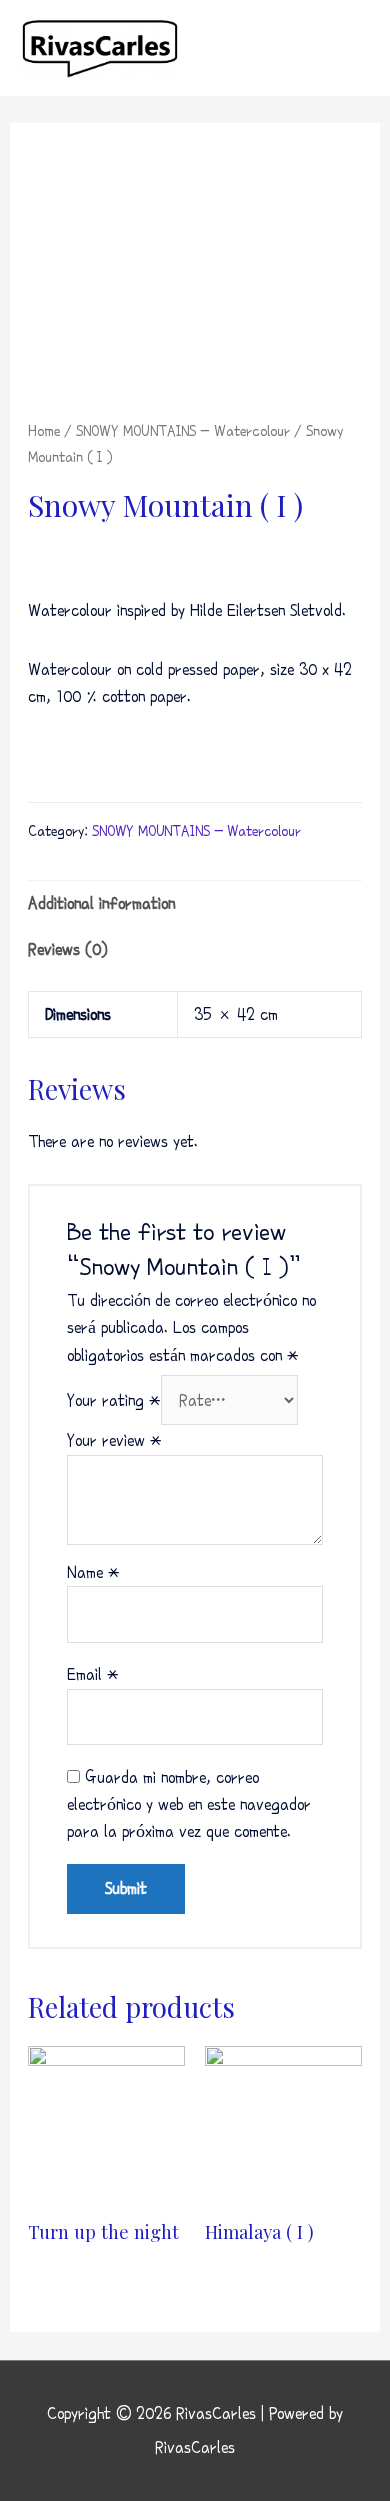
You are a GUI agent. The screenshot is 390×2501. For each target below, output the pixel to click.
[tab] (195, 904)
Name (93, 1572)
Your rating (114, 1400)
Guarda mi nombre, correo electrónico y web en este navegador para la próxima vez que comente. (189, 1805)
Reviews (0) (68, 949)
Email (93, 1674)
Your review (114, 1440)
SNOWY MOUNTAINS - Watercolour (183, 431)
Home (44, 431)
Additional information (101, 903)
